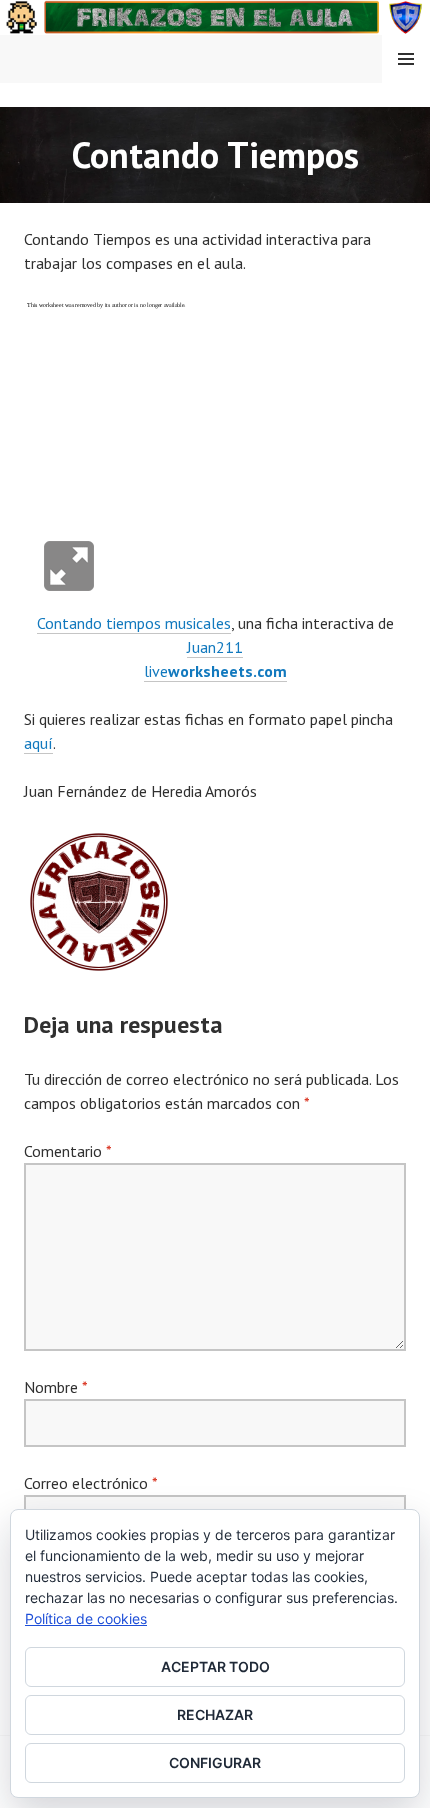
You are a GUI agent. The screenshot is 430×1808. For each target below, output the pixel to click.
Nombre (55, 1387)
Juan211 (215, 647)
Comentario (67, 1151)
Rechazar (215, 1714)
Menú (406, 59)
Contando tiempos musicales (134, 623)
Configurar (215, 1762)
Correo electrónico (90, 1483)
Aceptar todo (215, 1666)
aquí (38, 743)
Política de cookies (86, 1618)
